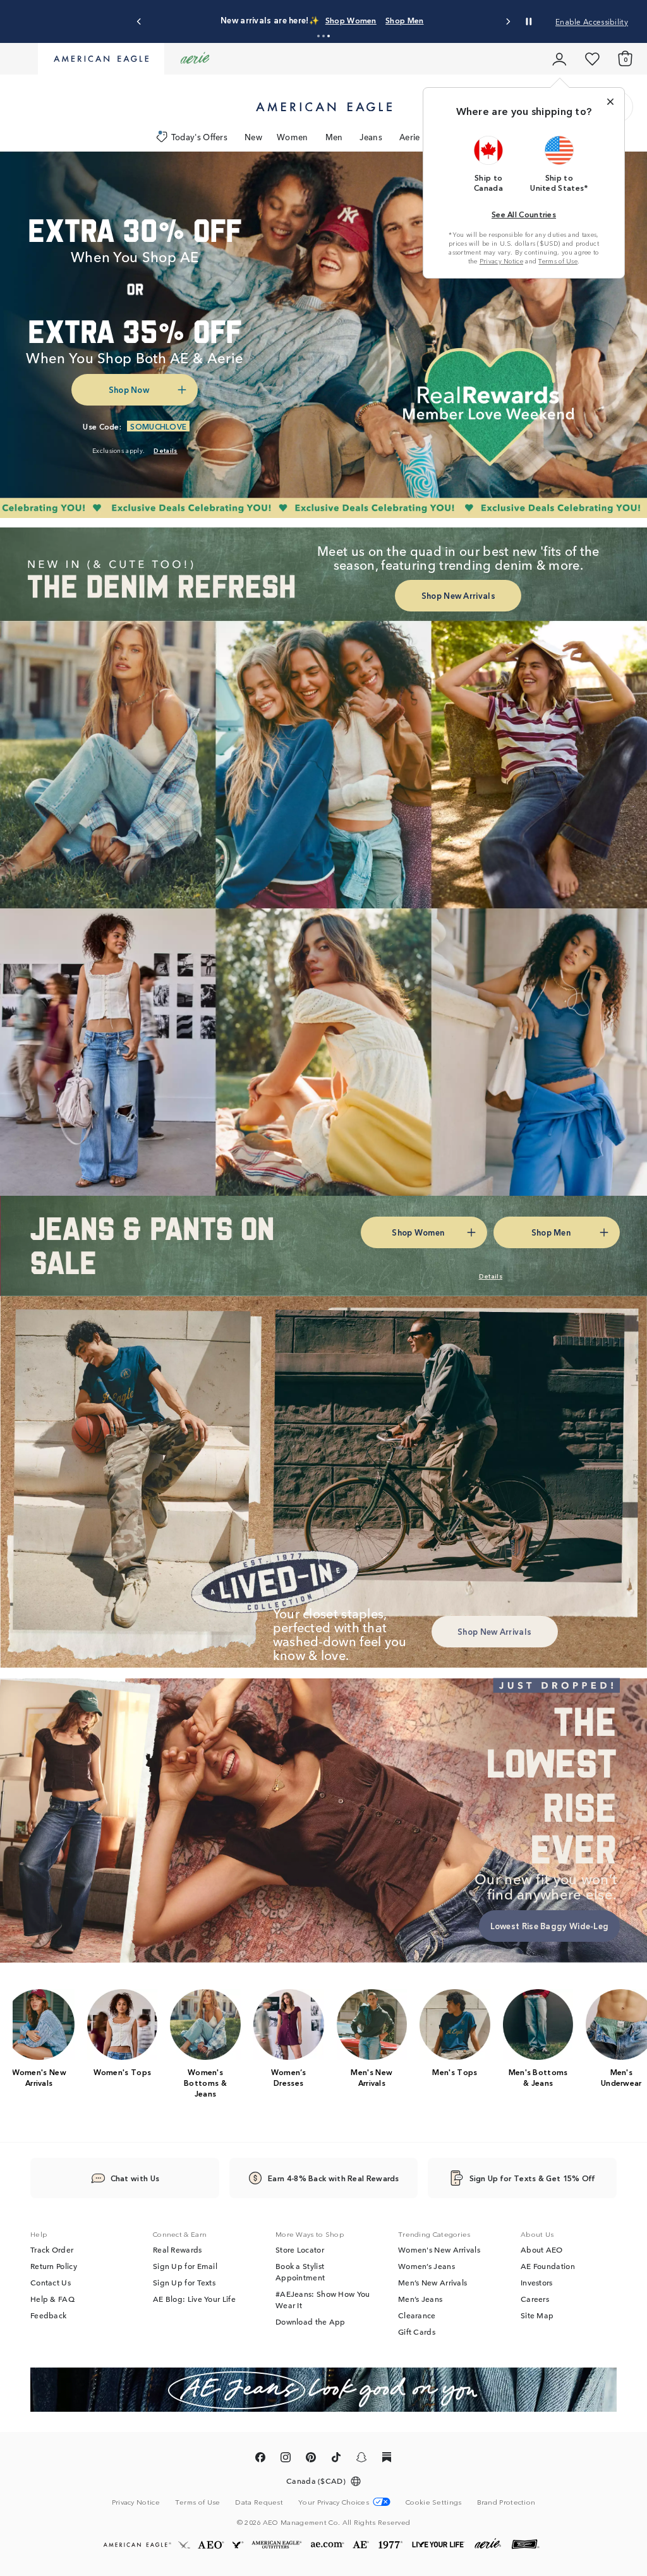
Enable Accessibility (592, 21)
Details (353, 26)
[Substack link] (387, 2459)
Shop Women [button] (450, 14)
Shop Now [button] (129, 389)
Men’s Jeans (420, 2299)
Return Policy (54, 2266)
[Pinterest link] (311, 2459)
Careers (535, 2299)
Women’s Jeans (426, 2266)
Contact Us (51, 2282)
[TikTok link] (336, 2459)
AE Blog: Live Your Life (194, 2299)
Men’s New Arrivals (432, 2282)
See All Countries (524, 214)
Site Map (537, 2315)
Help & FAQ (52, 2299)
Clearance (417, 2315)
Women (293, 137)
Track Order (52, 2249)
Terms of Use (558, 261)
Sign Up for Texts (184, 2282)
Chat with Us (135, 2178)
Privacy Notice (501, 261)
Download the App (311, 2321)
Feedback (48, 2315)
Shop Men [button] (301, 26)
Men (334, 137)
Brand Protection (506, 2501)
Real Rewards (178, 2249)
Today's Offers (199, 137)
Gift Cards (417, 2332)
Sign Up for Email (185, 2266)
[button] (318, 36)
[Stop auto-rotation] (529, 21)
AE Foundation (548, 2266)
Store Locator (300, 2249)
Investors (537, 2282)
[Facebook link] (260, 2459)
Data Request (259, 2501)
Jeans (371, 137)
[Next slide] (508, 22)
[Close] (610, 102)
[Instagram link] (286, 2459)
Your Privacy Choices (334, 2502)
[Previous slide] (139, 22)
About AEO (542, 2249)
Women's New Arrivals (439, 2249)
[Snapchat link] (361, 2459)
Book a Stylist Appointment (300, 2272)
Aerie (410, 137)
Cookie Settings (434, 2502)
